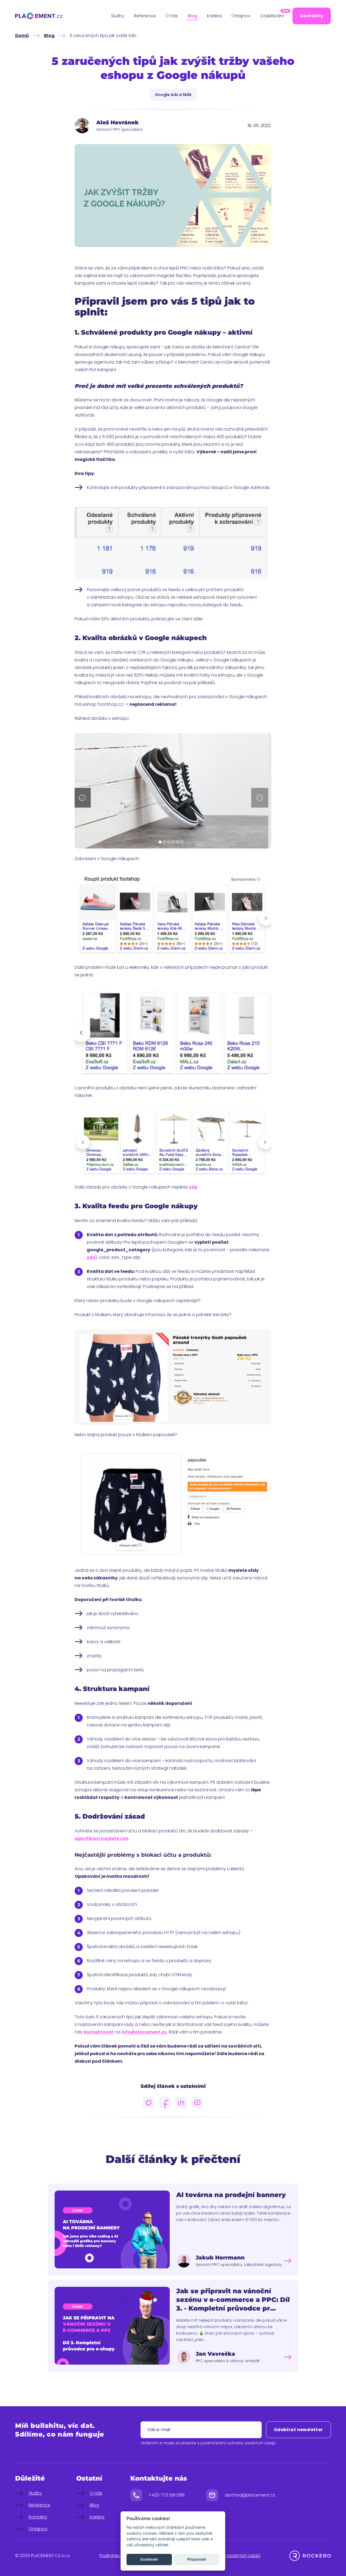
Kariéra (214, 16)
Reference (145, 16)
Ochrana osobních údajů (234, 2556)
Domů (22, 36)
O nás (172, 16)
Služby (118, 16)
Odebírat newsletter (298, 2430)
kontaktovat (99, 2032)
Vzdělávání (272, 15)
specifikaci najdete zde (102, 1838)
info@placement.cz (144, 2032)
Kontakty (312, 16)
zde (193, 1187)
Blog (192, 16)
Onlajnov (241, 16)
